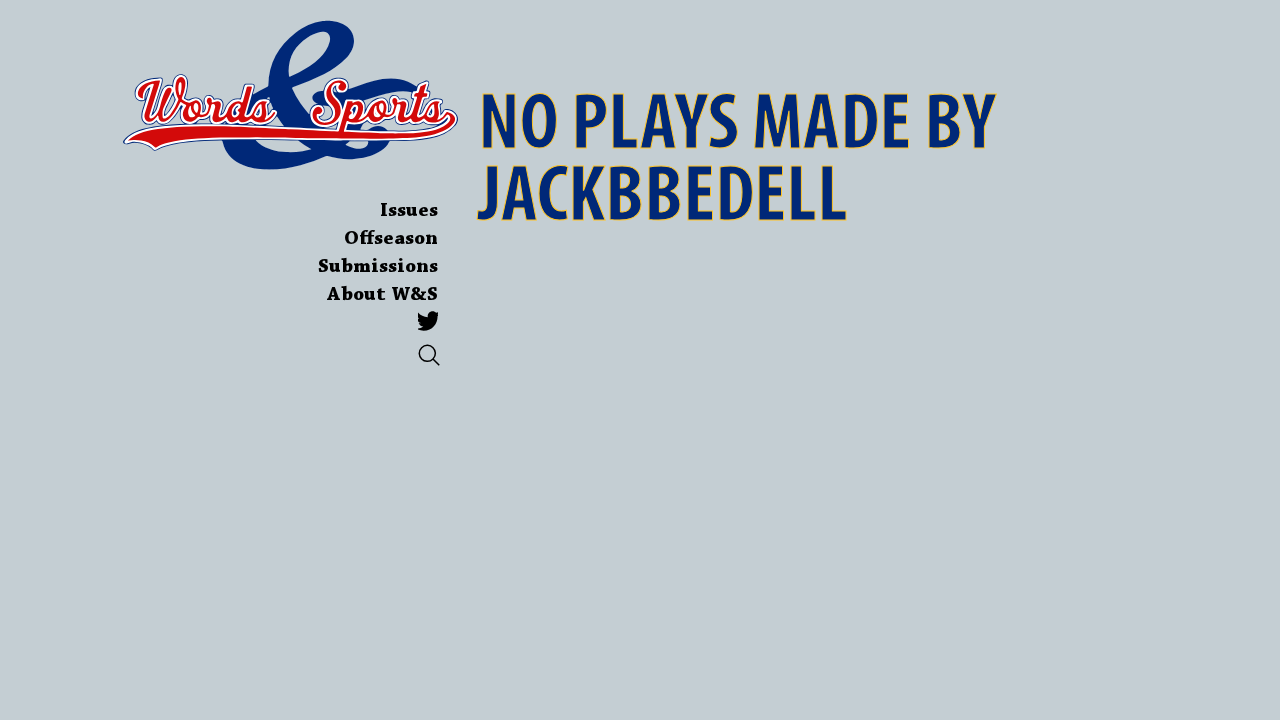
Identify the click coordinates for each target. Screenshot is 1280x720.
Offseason (391, 239)
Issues (409, 211)
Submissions (378, 267)
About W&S (382, 295)
